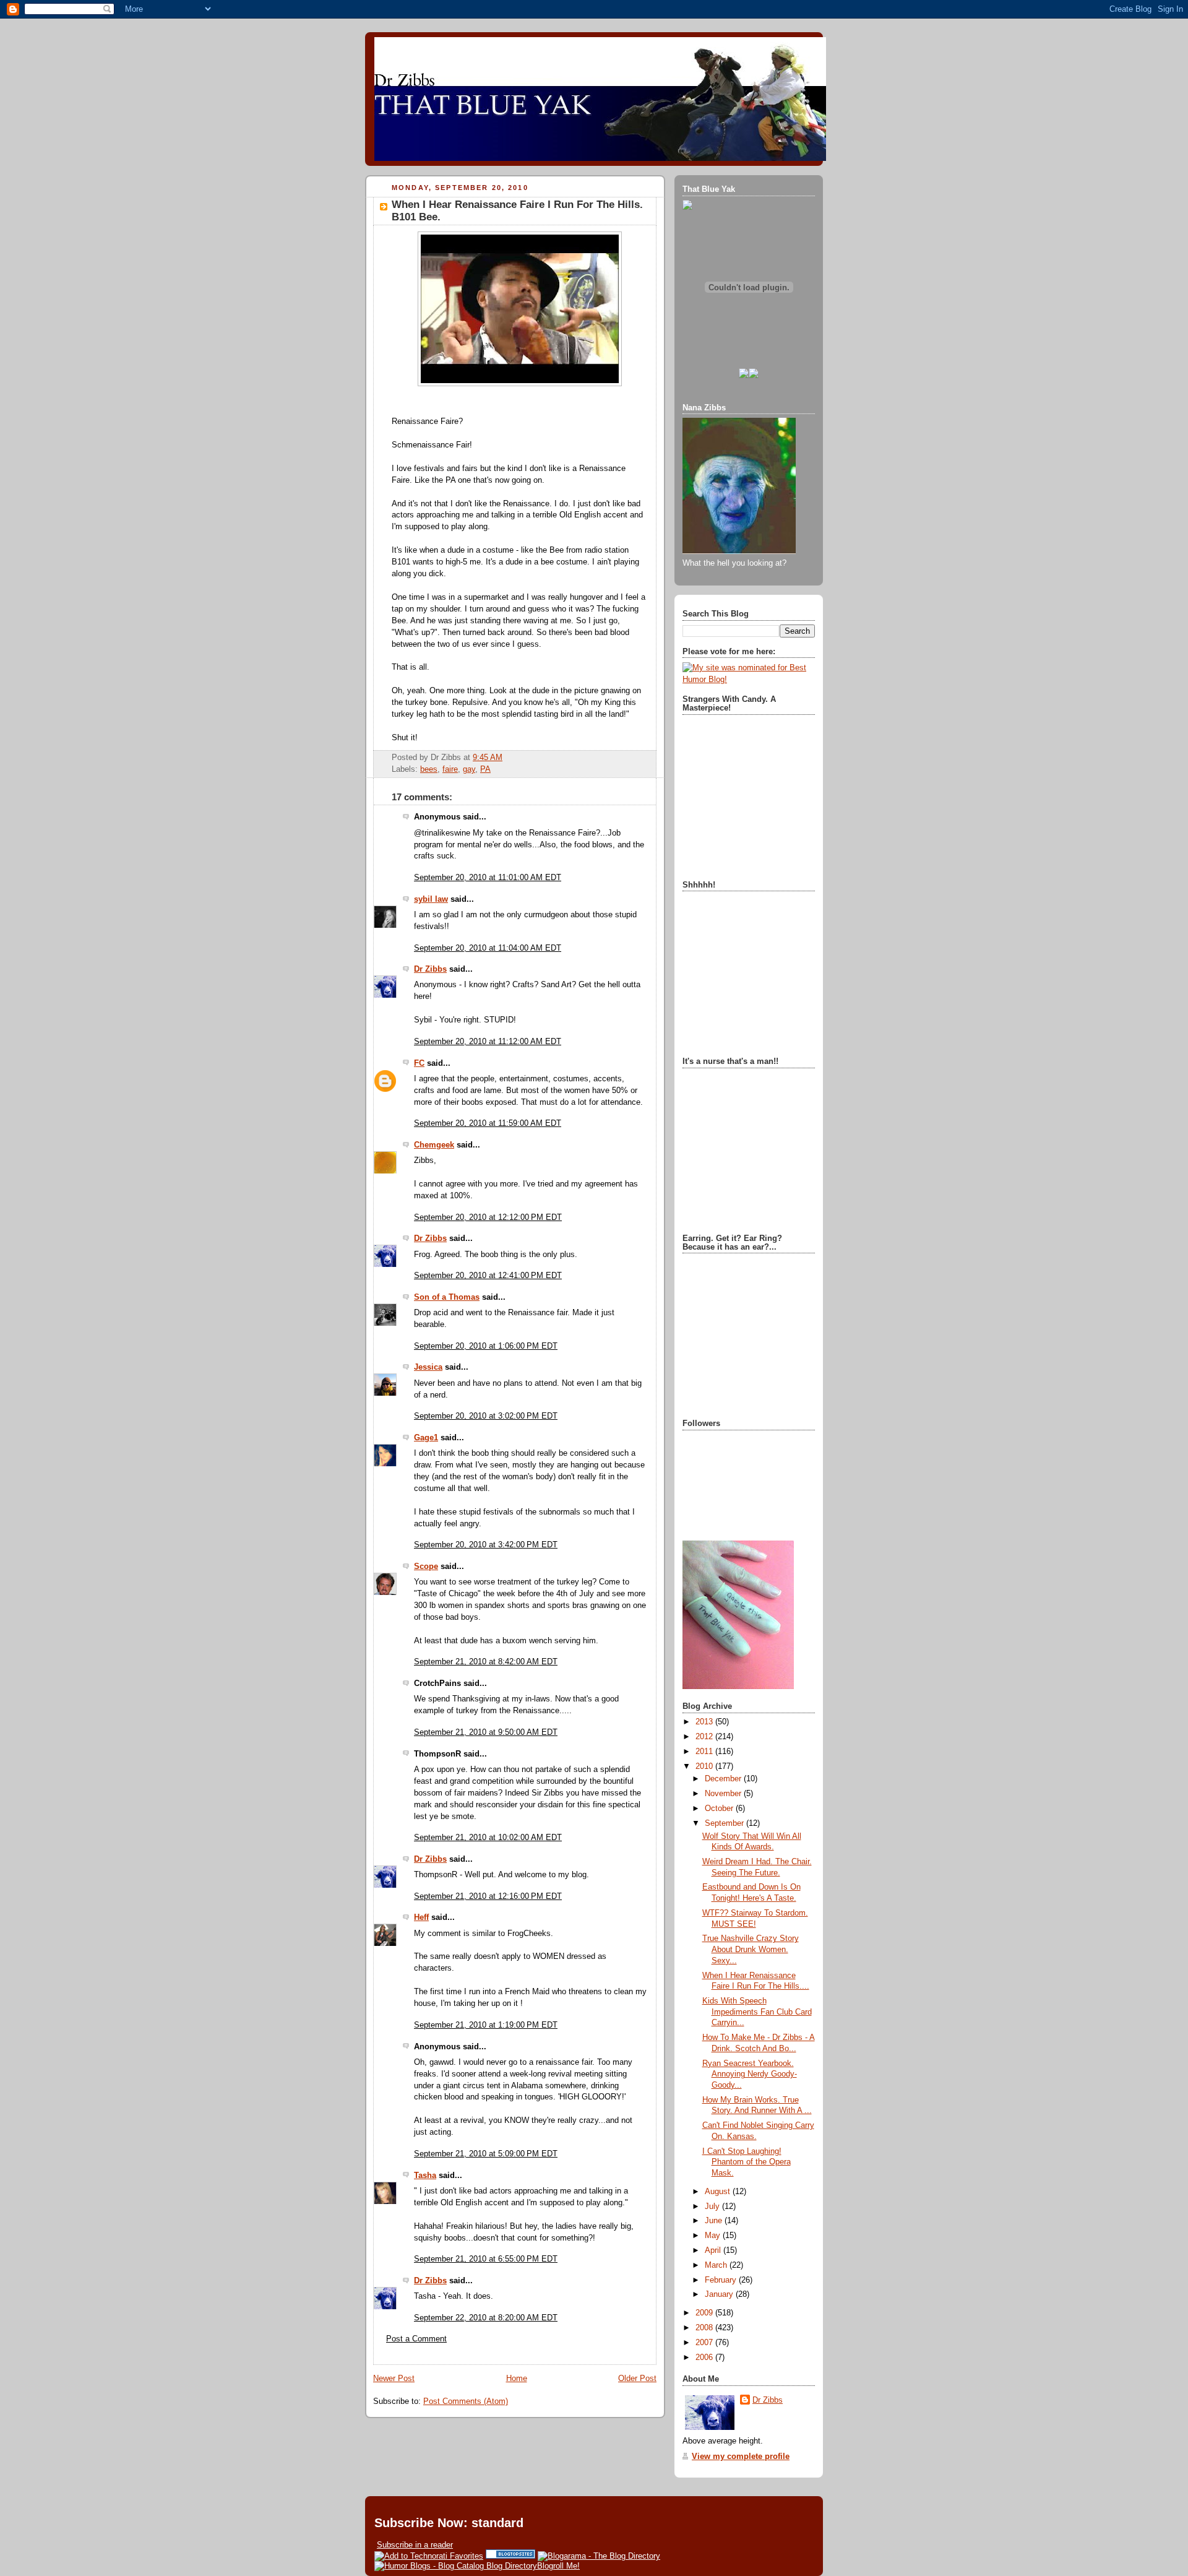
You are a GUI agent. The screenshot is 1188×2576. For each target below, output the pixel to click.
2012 (705, 1737)
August (719, 2192)
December (724, 1779)
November (724, 1794)
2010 (705, 1766)
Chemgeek (434, 1145)
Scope (426, 1567)
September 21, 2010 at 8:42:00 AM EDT (486, 1662)
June (715, 2221)
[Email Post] (506, 758)
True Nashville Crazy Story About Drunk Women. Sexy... (751, 1949)
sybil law (431, 899)
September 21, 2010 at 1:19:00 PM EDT (486, 2025)
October (720, 1809)
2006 (705, 2358)
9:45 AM (488, 758)
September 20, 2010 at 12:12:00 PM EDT (488, 1217)
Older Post (637, 2379)
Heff (421, 1917)
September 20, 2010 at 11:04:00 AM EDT (488, 948)
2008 (705, 2328)
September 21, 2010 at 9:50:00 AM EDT (486, 1732)
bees (429, 769)
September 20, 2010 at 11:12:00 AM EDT (488, 1042)
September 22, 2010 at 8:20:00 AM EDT (486, 2318)
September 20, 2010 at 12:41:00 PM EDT (488, 1276)
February (722, 2280)
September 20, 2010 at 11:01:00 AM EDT (488, 878)
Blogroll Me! (558, 2566)
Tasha (425, 2176)
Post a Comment (416, 2339)
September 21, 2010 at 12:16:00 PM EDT (488, 1896)
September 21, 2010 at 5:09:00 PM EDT (486, 2154)
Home (517, 2379)
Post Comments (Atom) (466, 2401)
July (713, 2206)
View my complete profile (741, 2457)
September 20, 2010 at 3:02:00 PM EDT (486, 1416)
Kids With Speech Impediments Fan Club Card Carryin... (757, 2012)
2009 (705, 2313)
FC (419, 1063)
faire (450, 769)
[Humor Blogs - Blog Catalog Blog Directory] (456, 2566)
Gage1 (426, 1438)
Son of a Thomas (447, 1297)
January (720, 2294)
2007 (705, 2343)
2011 (705, 1752)
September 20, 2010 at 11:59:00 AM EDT (488, 1123)
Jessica (428, 1367)
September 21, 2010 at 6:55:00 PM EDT (486, 2259)
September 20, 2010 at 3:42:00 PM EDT (486, 1545)
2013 (705, 1722)
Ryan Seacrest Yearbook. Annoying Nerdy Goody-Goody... (750, 2074)
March (717, 2265)
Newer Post (394, 2379)
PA (485, 769)
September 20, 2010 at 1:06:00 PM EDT (486, 1346)
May (714, 2236)
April (714, 2250)
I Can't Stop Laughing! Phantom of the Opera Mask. (747, 2162)
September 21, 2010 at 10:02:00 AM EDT (488, 1838)
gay (469, 769)
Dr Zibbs (430, 969)
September (725, 1823)
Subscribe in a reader (415, 2545)
